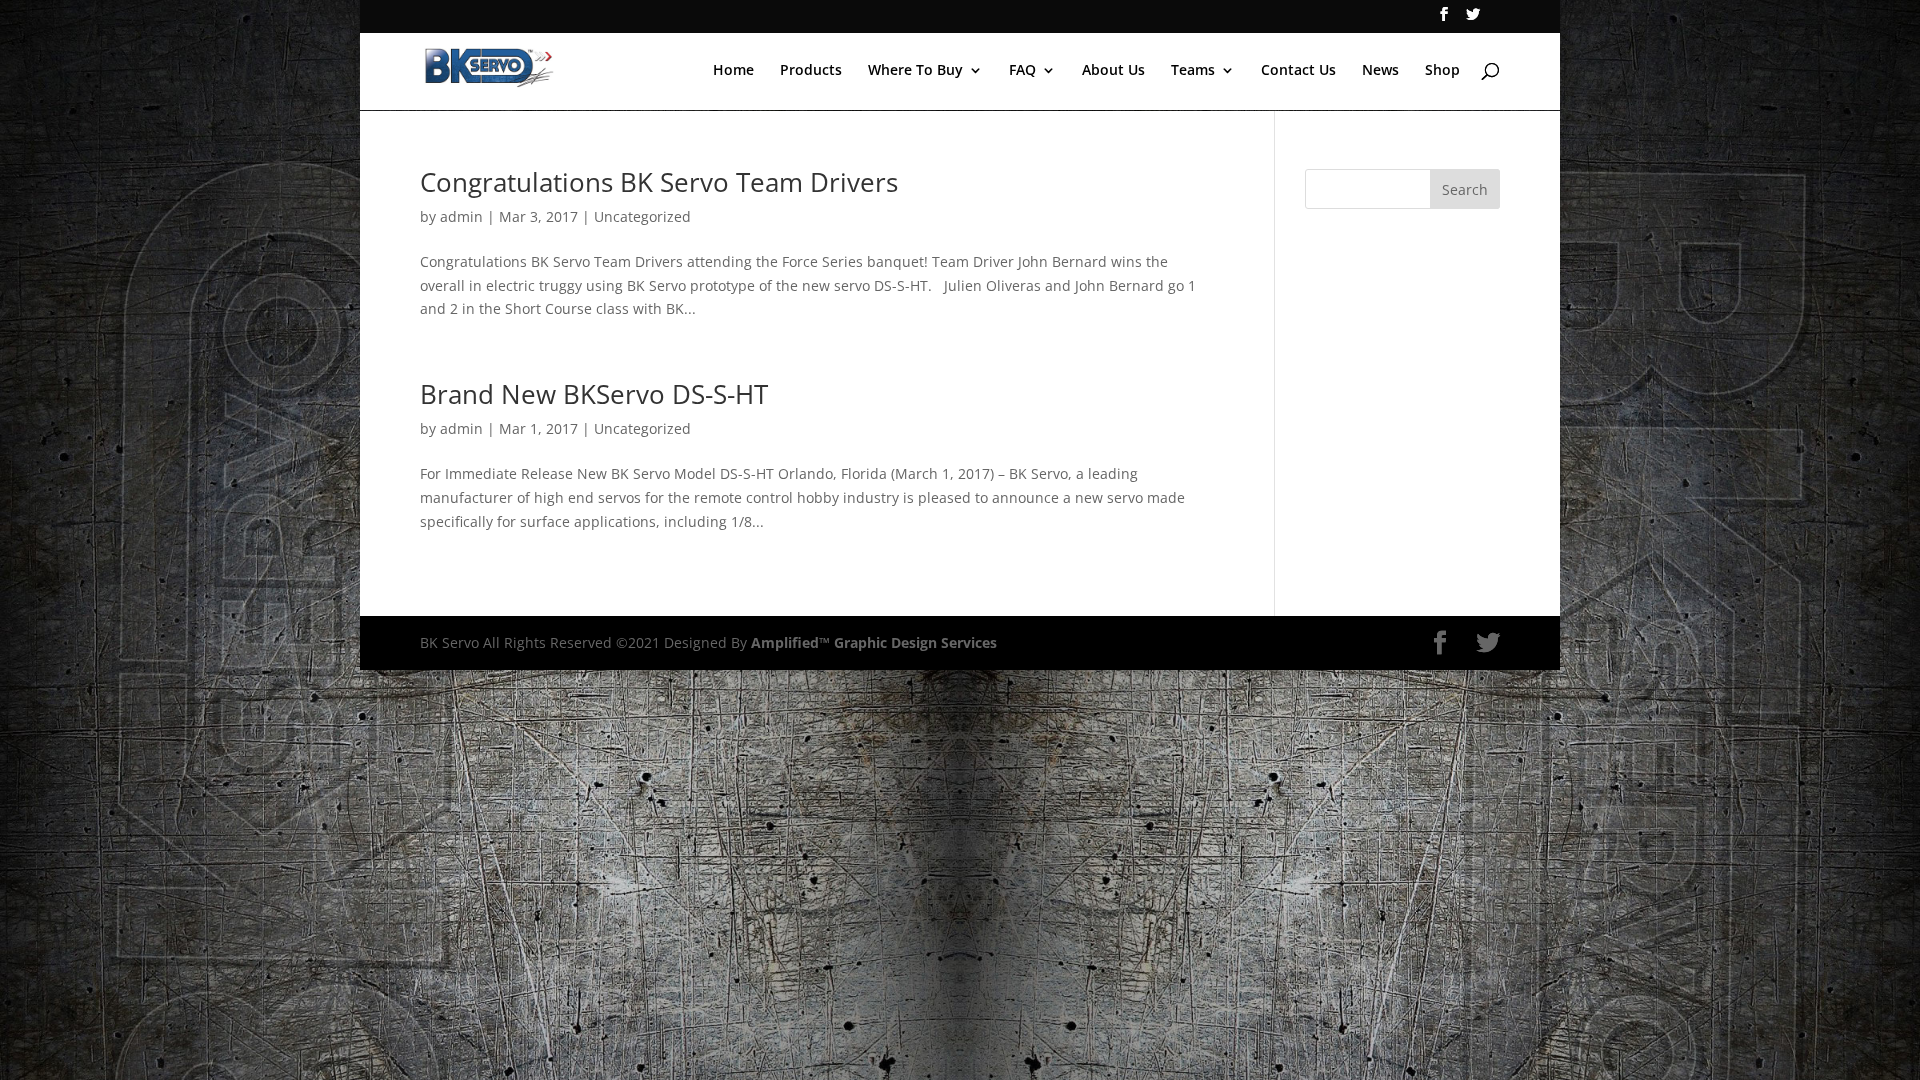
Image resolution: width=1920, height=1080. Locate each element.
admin (461, 216)
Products (811, 71)
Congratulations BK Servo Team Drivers (659, 182)
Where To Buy (915, 71)
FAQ (1022, 71)
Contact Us (1298, 71)
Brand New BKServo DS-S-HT (594, 394)
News (1380, 71)
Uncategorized (642, 216)
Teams (1193, 71)
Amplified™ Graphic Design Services (874, 642)
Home (733, 71)
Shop (1442, 71)
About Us (1113, 71)
